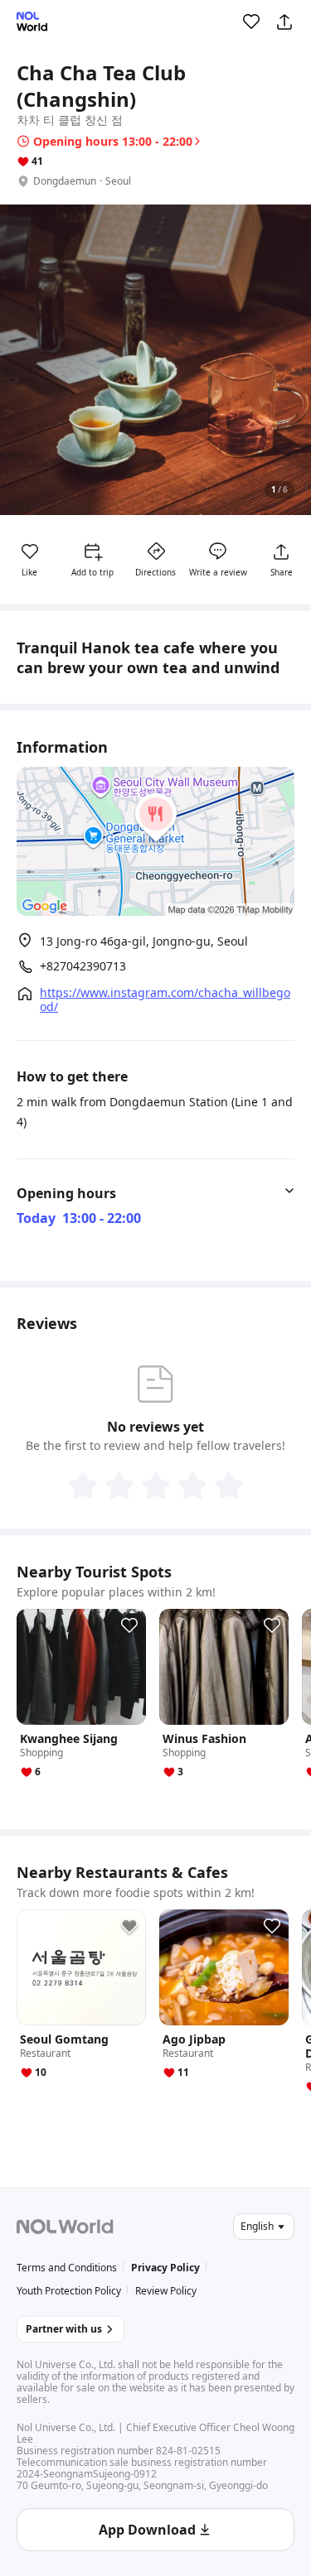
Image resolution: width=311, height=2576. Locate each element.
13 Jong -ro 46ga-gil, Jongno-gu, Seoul (144, 941)
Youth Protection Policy (69, 2291)
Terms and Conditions (67, 2268)
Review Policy (166, 2291)
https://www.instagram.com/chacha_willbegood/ (165, 999)
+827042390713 (83, 966)
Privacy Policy (165, 2268)
